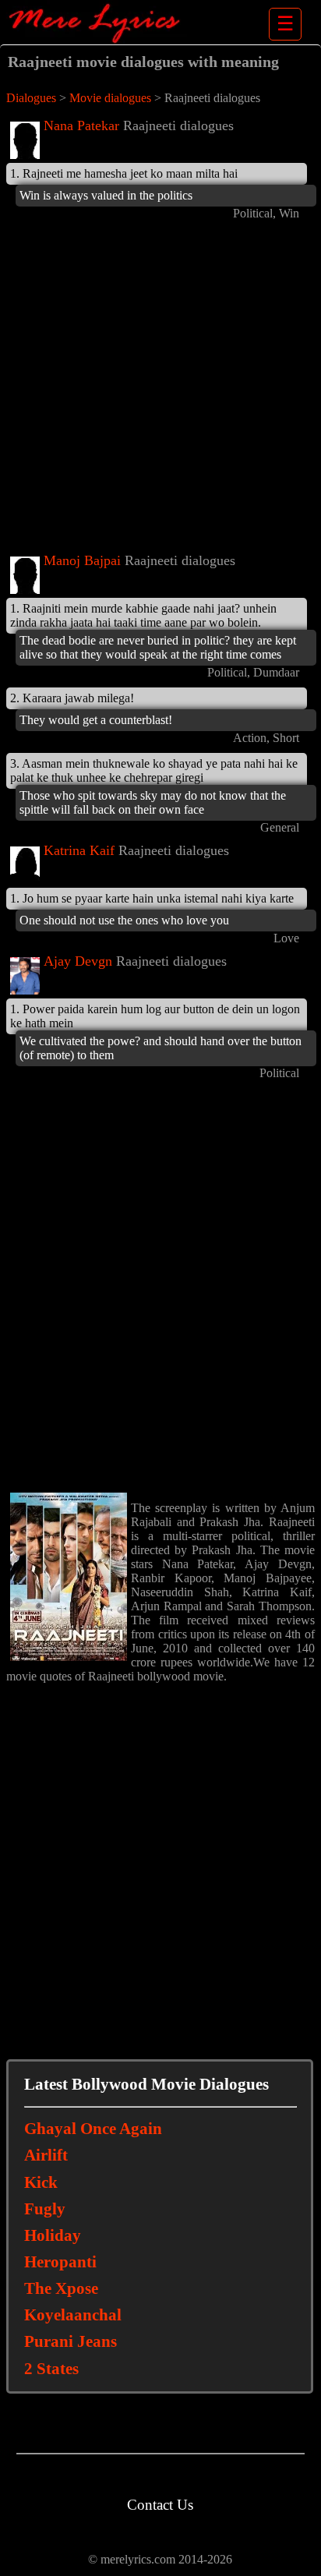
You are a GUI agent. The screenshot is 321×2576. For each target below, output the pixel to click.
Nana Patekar (81, 125)
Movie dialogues (110, 98)
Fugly (45, 2209)
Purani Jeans (71, 2341)
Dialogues (31, 98)
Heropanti (60, 2262)
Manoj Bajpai (82, 560)
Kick (41, 2182)
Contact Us (160, 2505)
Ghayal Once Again (93, 2129)
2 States (51, 2369)
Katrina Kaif (79, 850)
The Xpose (61, 2288)
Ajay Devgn (78, 961)
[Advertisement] (160, 389)
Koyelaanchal (73, 2315)
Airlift (46, 2155)
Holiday (53, 2235)
